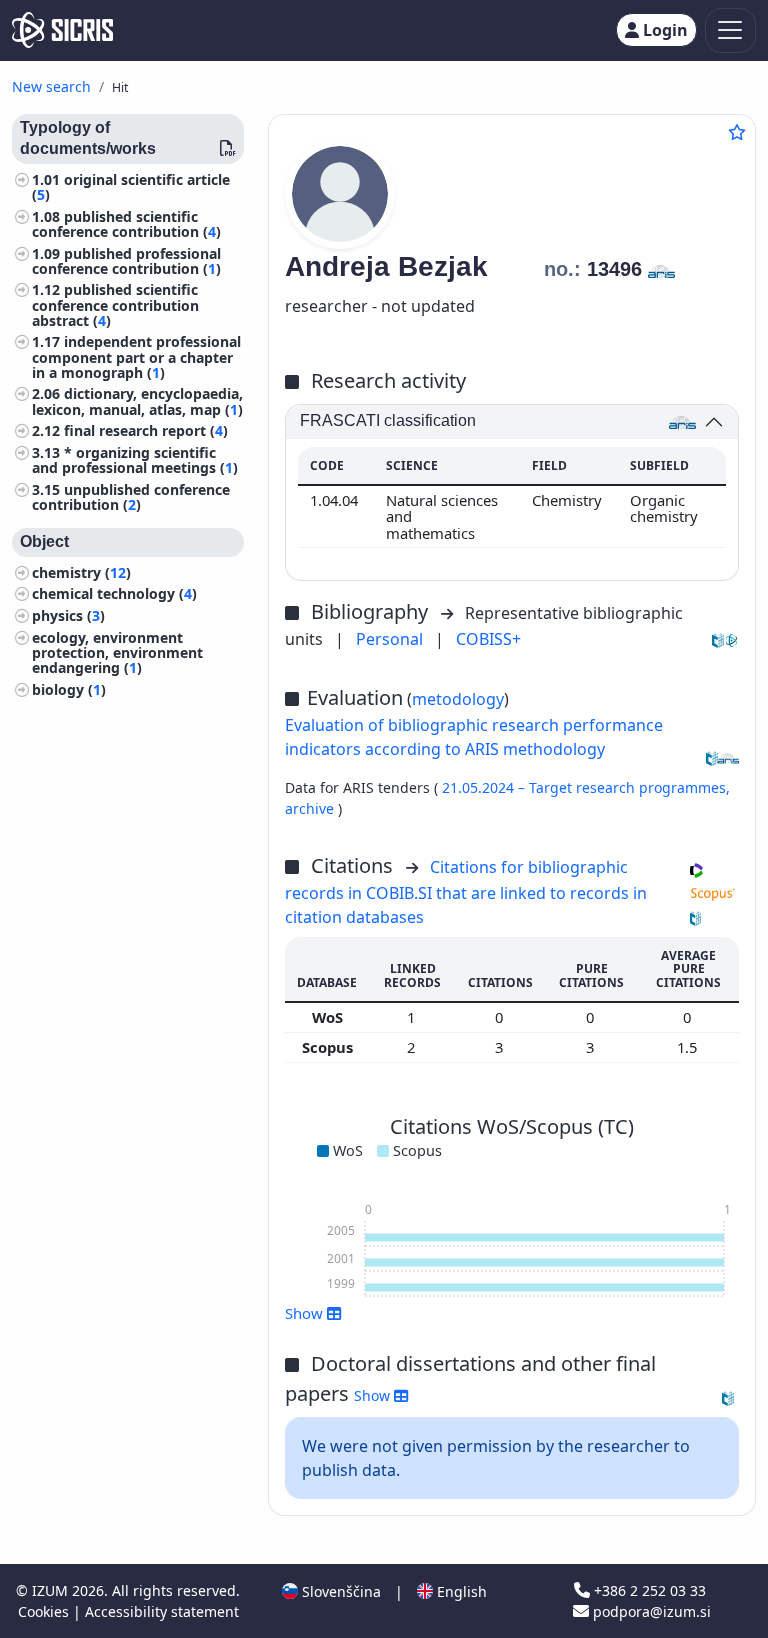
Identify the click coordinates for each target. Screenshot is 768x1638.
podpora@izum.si (650, 1611)
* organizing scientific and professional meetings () (135, 460)
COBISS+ (488, 639)
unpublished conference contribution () (131, 497)
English (460, 1591)
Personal (391, 639)
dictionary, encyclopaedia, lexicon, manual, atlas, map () (137, 401)
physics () (68, 615)
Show (374, 1395)
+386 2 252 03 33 (648, 1590)
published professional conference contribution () (126, 261)
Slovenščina (339, 1591)
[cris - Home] (62, 30)
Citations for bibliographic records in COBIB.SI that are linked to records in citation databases (466, 892)
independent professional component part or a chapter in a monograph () (136, 356)
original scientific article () (131, 187)
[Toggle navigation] (730, 30)
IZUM (52, 1590)
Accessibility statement (162, 1611)
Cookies (45, 1611)
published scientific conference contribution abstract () (115, 304)
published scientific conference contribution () (126, 224)
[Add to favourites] (737, 132)
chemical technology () (114, 593)
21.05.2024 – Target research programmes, (586, 787)
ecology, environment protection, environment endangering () (117, 652)
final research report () (146, 430)
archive (311, 808)
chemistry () (81, 572)
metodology (458, 699)
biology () (69, 689)
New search (51, 86)
